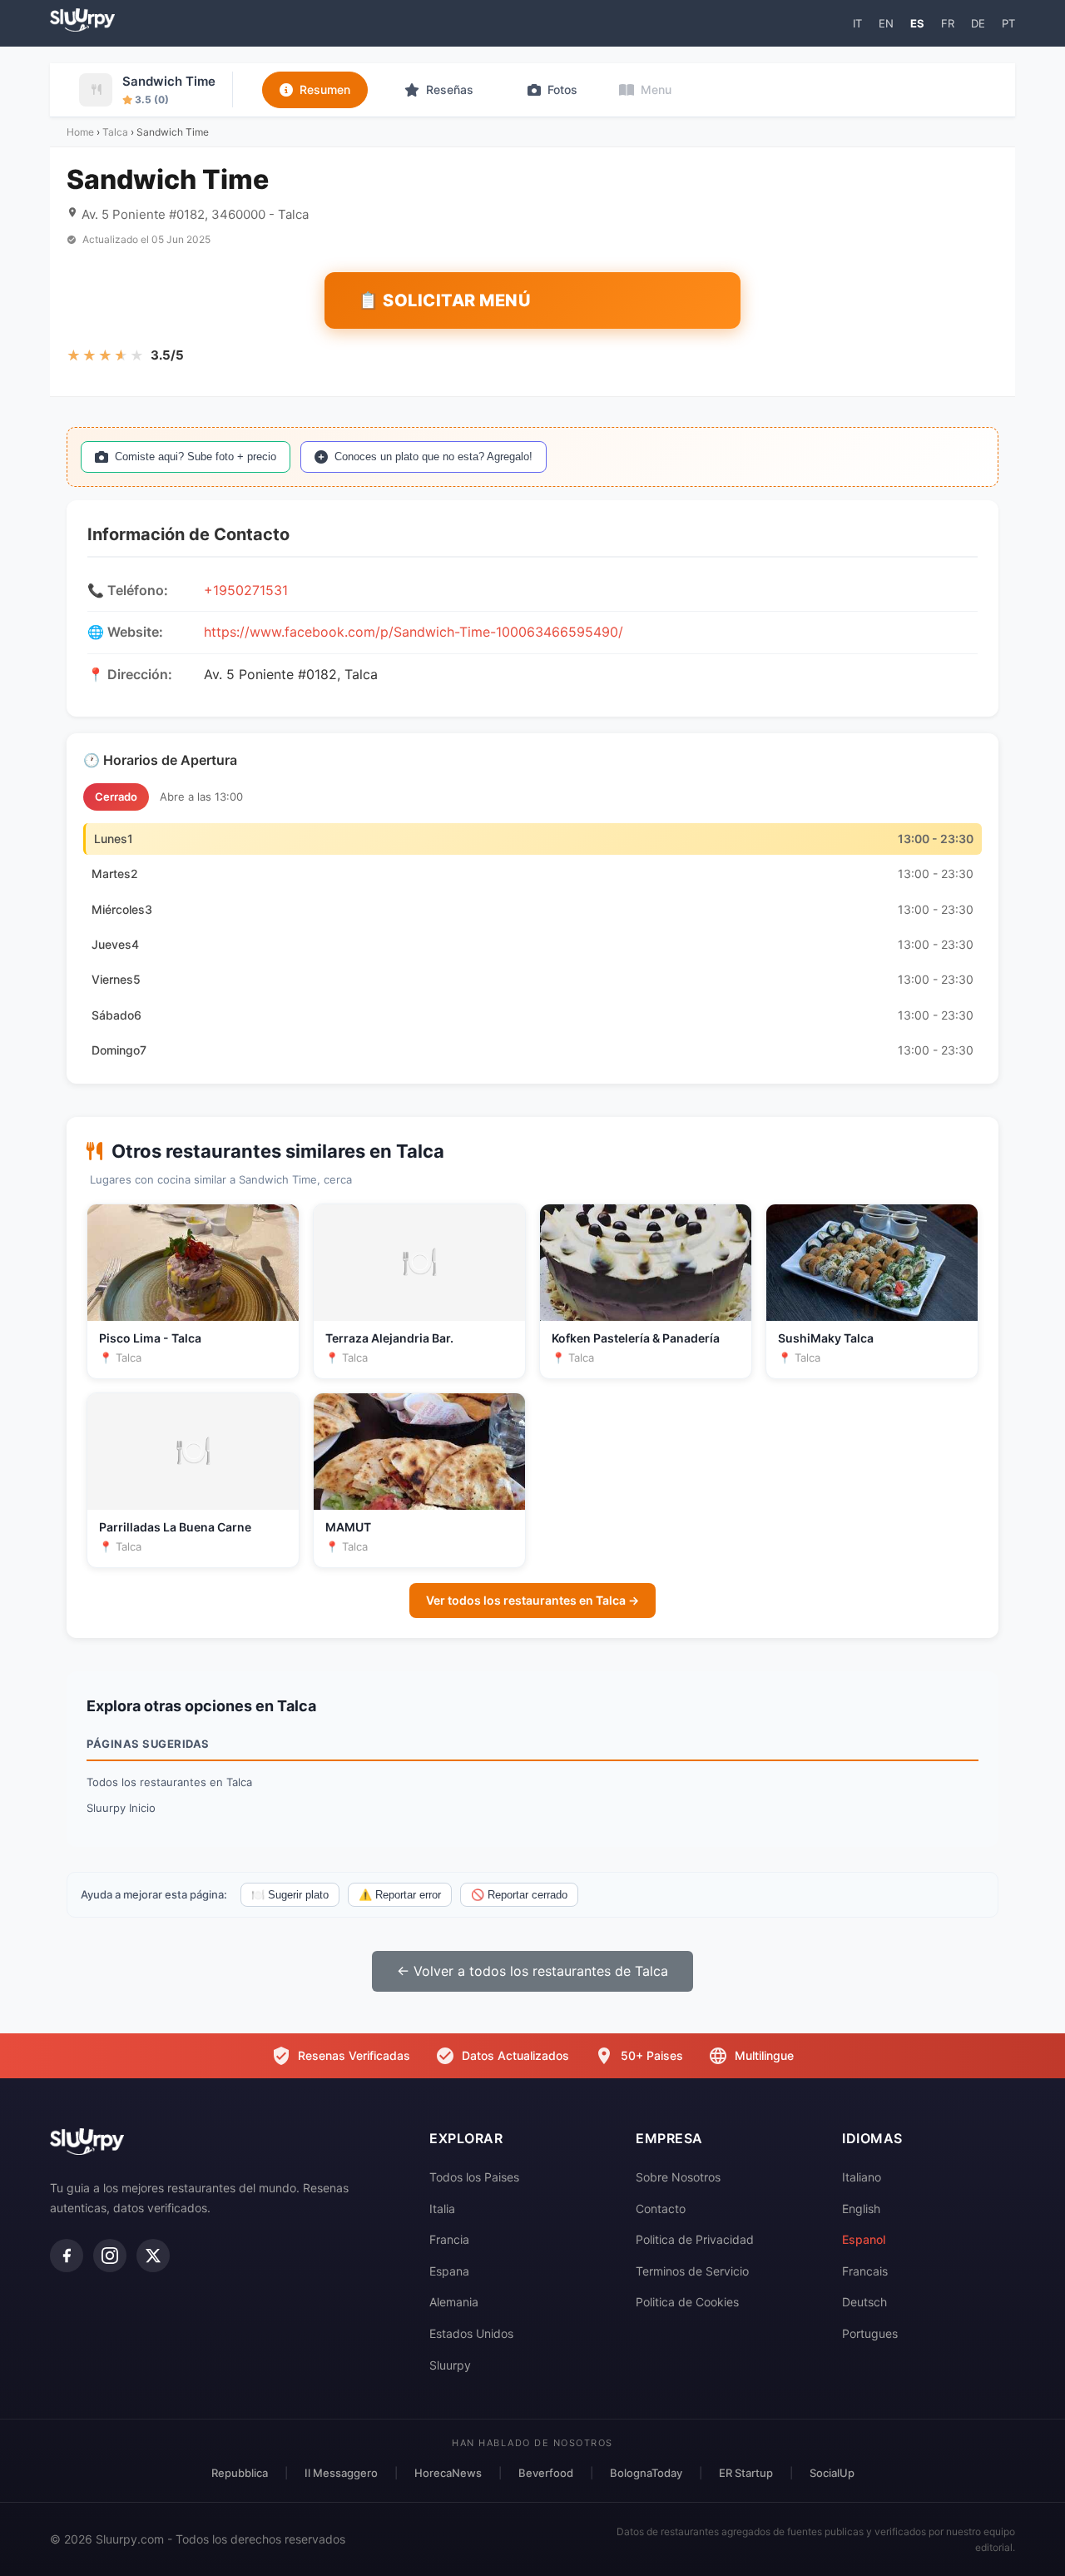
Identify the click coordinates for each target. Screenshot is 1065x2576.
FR (948, 23)
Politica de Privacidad (695, 2239)
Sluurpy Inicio (121, 1808)
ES (917, 23)
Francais (865, 2271)
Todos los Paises (474, 2177)
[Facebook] (67, 2256)
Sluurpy (450, 2365)
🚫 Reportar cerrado (519, 1895)
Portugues (870, 2333)
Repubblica (240, 2473)
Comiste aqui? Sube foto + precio (196, 457)
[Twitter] (153, 2256)
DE (978, 23)
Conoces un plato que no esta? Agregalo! (433, 457)
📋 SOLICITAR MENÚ (444, 300)
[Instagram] (110, 2256)
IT (857, 23)
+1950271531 (246, 590)
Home (80, 132)
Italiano (862, 2177)
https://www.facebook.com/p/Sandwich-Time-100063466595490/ (414, 632)
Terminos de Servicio (692, 2271)
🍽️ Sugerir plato (290, 1895)
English (861, 2209)
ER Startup (746, 2473)
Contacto (661, 2209)
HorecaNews (448, 2473)
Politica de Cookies (687, 2302)
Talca (115, 132)
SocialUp (832, 2473)
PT (1008, 23)
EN (886, 23)
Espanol (864, 2239)
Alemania (454, 2302)
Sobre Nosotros (678, 2177)
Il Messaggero (341, 2473)
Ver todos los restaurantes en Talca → (532, 1600)
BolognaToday (646, 2473)
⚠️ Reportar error (400, 1895)
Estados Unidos (471, 2333)
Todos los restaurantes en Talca (169, 1782)
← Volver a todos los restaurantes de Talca (532, 1971)
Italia (442, 2209)
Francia (449, 2239)
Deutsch (864, 2302)
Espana (449, 2271)
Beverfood (546, 2473)
